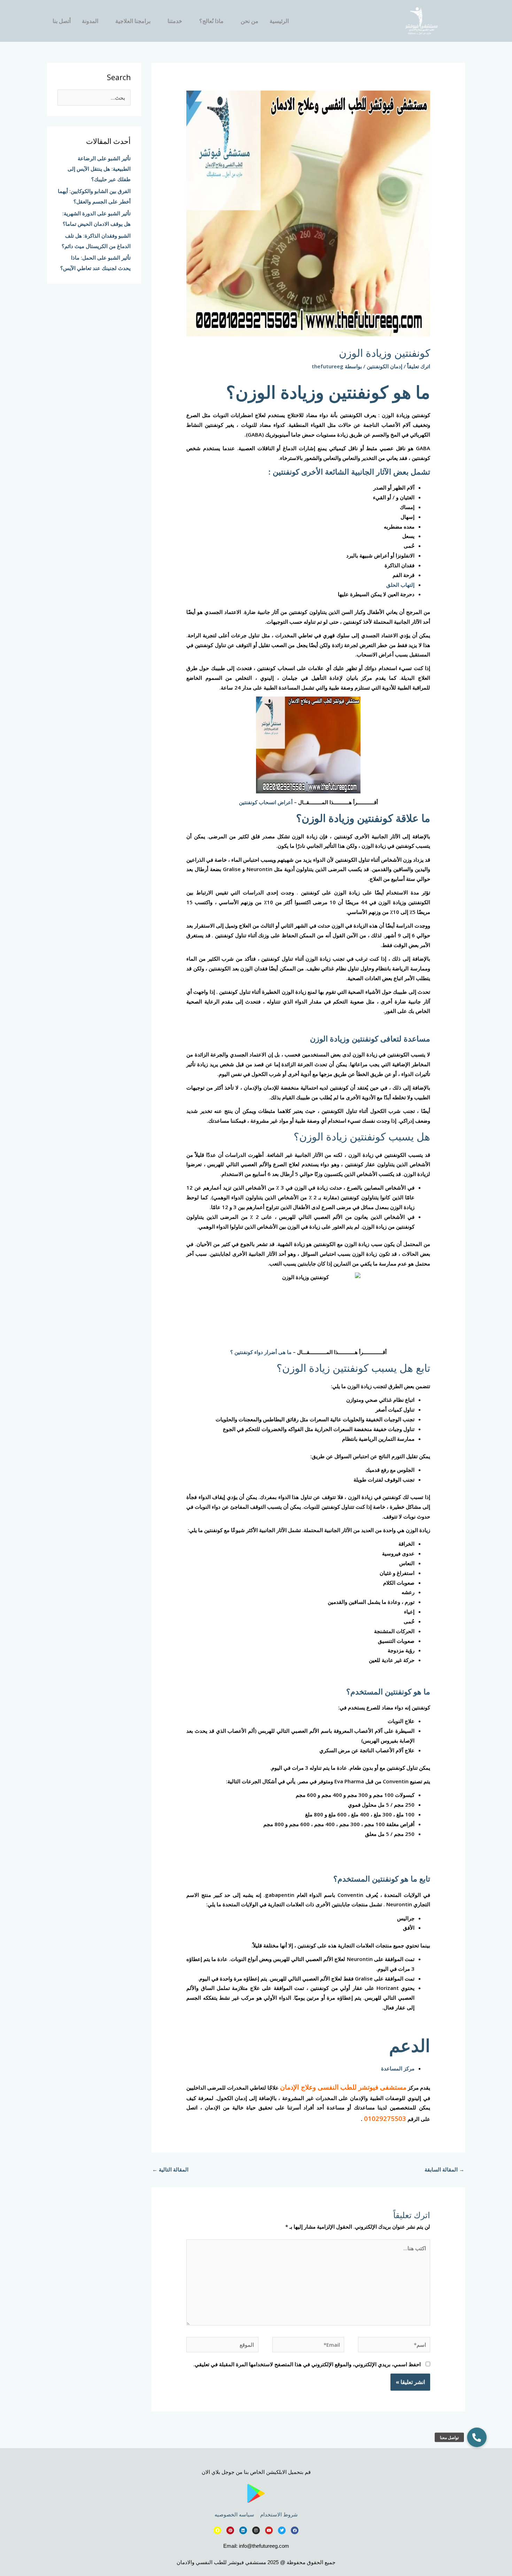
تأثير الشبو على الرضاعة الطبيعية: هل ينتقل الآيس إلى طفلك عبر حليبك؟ (99, 169)
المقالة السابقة (444, 2169)
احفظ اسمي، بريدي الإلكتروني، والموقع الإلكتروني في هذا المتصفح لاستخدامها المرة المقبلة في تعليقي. (307, 2364)
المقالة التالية (170, 2169)
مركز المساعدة (398, 2068)
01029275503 (385, 2118)
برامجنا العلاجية (133, 21)
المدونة (90, 21)
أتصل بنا (62, 21)
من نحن (250, 21)
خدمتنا (175, 21)
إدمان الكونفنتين (385, 366)
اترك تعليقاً (419, 366)
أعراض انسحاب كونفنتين (266, 802)
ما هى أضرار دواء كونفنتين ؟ (261, 1352)
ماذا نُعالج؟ (211, 21)
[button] (477, 2437)
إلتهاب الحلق (400, 585)
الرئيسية (279, 21)
